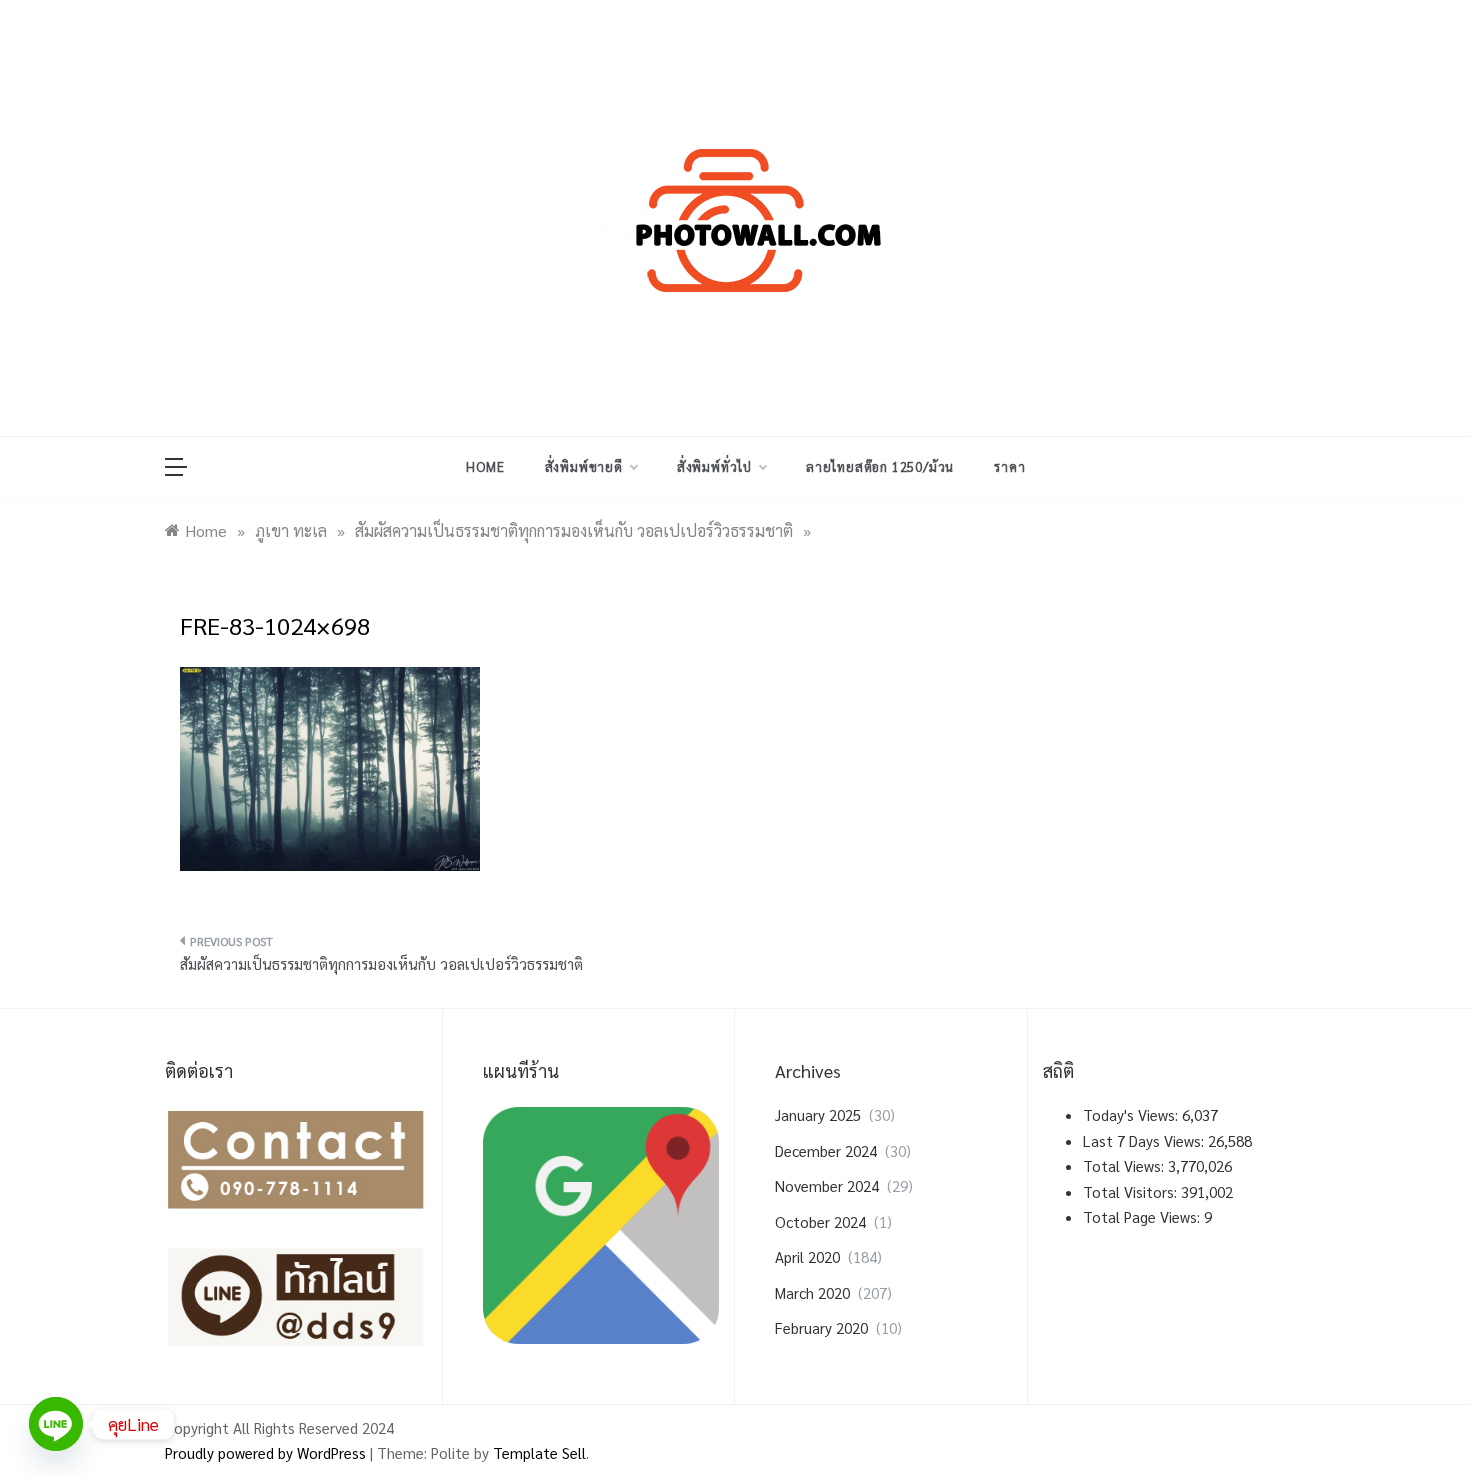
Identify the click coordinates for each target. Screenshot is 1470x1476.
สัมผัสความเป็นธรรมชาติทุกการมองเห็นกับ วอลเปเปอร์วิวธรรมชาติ (381, 963)
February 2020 (821, 1327)
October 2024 (820, 1221)
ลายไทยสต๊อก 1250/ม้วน (880, 466)
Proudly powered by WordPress (267, 1452)
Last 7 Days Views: (1145, 1140)
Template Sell (539, 1452)
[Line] (56, 1424)
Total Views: (1125, 1165)
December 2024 (826, 1150)
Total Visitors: (1132, 1191)
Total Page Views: (1143, 1216)
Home (485, 466)
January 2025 (818, 1114)
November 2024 (827, 1185)
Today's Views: (1132, 1114)
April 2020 (807, 1256)
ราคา (1009, 466)
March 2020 (812, 1292)
